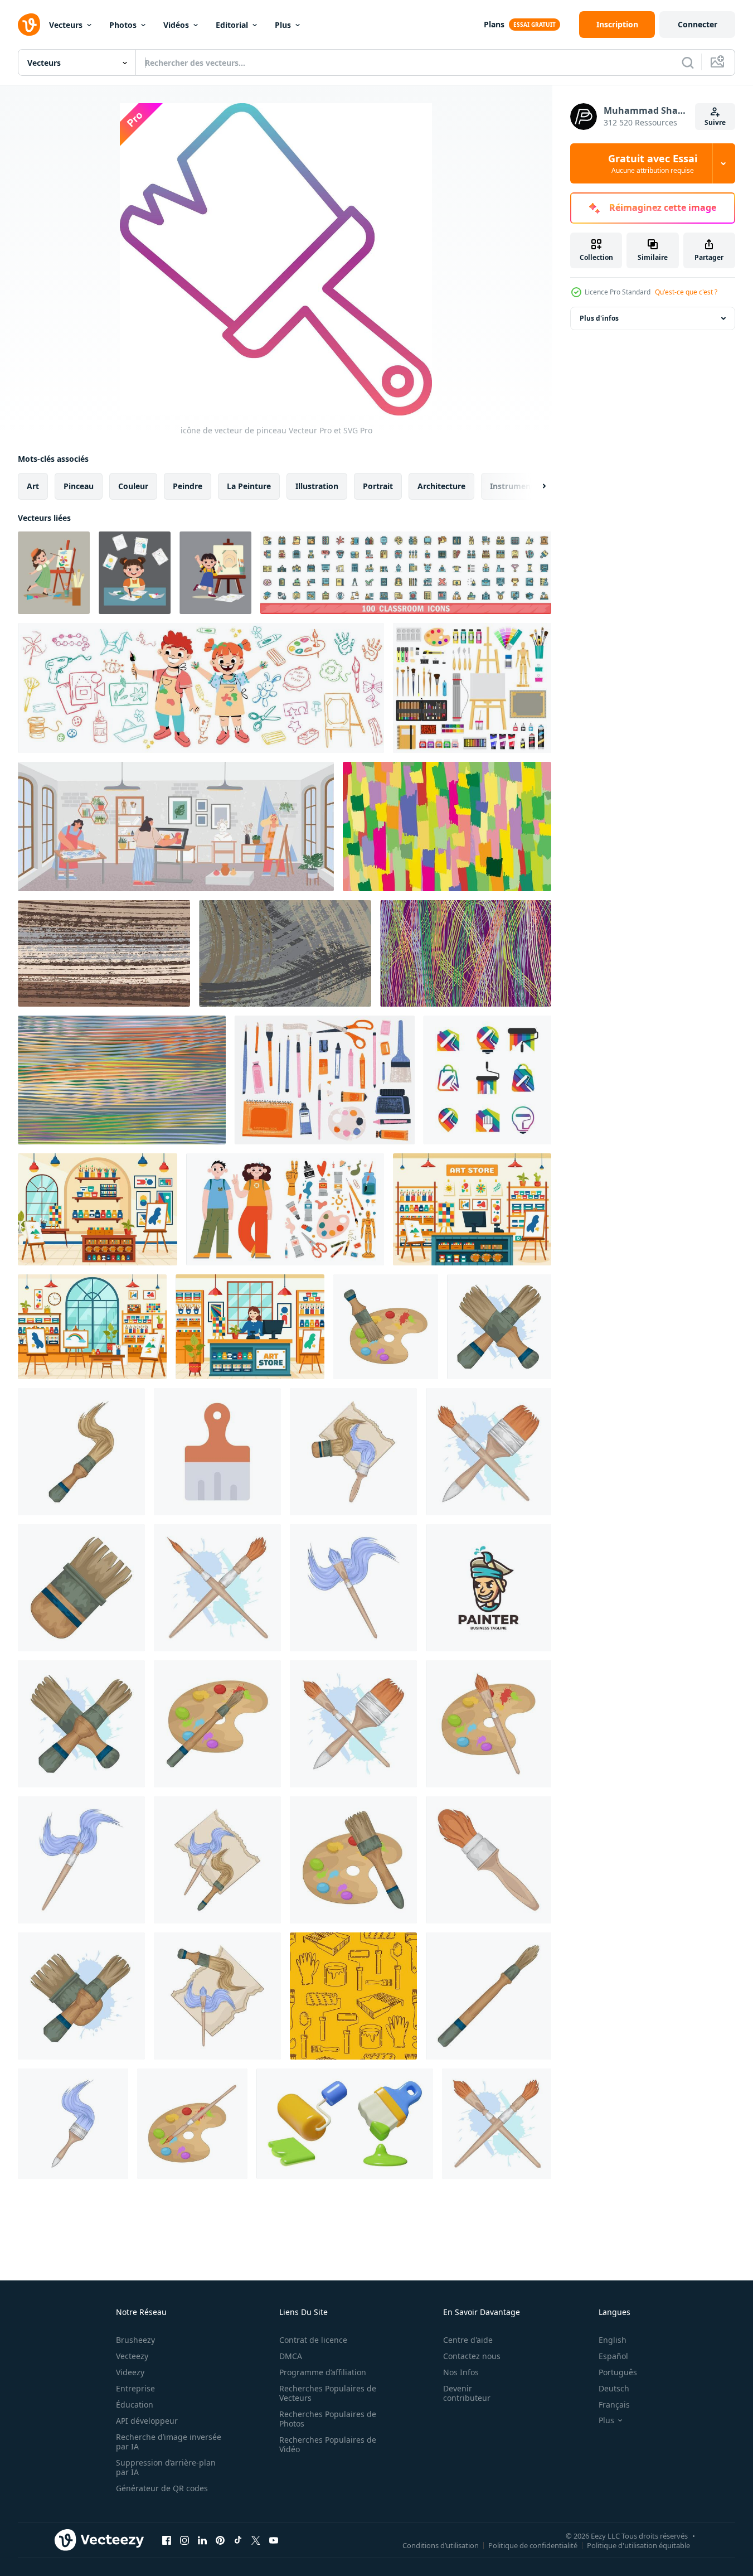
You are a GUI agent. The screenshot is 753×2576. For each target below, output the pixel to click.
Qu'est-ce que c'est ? (686, 292)
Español (613, 2356)
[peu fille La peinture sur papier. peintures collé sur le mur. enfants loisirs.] (135, 573)
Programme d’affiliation (323, 2372)
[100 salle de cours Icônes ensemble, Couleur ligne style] (406, 573)
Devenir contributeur (467, 2393)
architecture (441, 486)
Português (618, 2372)
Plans (494, 24)
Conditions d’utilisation (441, 2545)
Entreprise (135, 2388)
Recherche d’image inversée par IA (169, 2442)
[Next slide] (535, 486)
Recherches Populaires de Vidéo (328, 2444)
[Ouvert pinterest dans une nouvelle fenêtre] (220, 2540)
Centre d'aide (468, 2340)
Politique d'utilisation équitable (638, 2545)
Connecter (698, 24)
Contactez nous (472, 2356)
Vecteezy (132, 2356)
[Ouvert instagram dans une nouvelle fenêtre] (184, 2540)
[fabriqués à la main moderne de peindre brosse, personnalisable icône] (217, 1452)
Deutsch (614, 2388)
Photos (123, 25)
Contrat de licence (313, 2340)
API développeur (147, 2421)
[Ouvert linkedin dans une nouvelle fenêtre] (202, 2540)
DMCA (291, 2356)
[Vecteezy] (29, 25)
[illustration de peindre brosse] (499, 1327)
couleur (133, 486)
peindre (188, 486)
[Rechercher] (688, 62)
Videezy (130, 2372)
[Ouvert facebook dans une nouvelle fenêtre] (167, 2540)
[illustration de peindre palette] (386, 1327)
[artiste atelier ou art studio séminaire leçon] (176, 827)
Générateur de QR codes (162, 2488)
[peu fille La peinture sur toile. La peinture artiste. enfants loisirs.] (215, 573)
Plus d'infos (599, 318)
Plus (283, 25)
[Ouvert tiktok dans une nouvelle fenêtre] (238, 2540)
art (33, 486)
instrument (512, 486)
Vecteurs (66, 25)
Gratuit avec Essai (653, 163)
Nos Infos (461, 2372)
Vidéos (176, 25)
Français (614, 2405)
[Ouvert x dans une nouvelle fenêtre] (256, 2540)
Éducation (135, 2405)
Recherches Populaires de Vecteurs (328, 2393)
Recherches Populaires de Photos (328, 2419)
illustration (317, 486)
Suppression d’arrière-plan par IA (166, 2467)
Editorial (232, 25)
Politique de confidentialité (533, 2545)
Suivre (715, 122)
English (613, 2340)
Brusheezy (135, 2340)
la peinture (249, 486)
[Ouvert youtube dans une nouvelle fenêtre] (274, 2540)
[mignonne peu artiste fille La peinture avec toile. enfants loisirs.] (54, 573)
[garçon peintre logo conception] (489, 1588)
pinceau (79, 486)
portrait (378, 486)
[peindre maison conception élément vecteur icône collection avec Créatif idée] (487, 1080)
